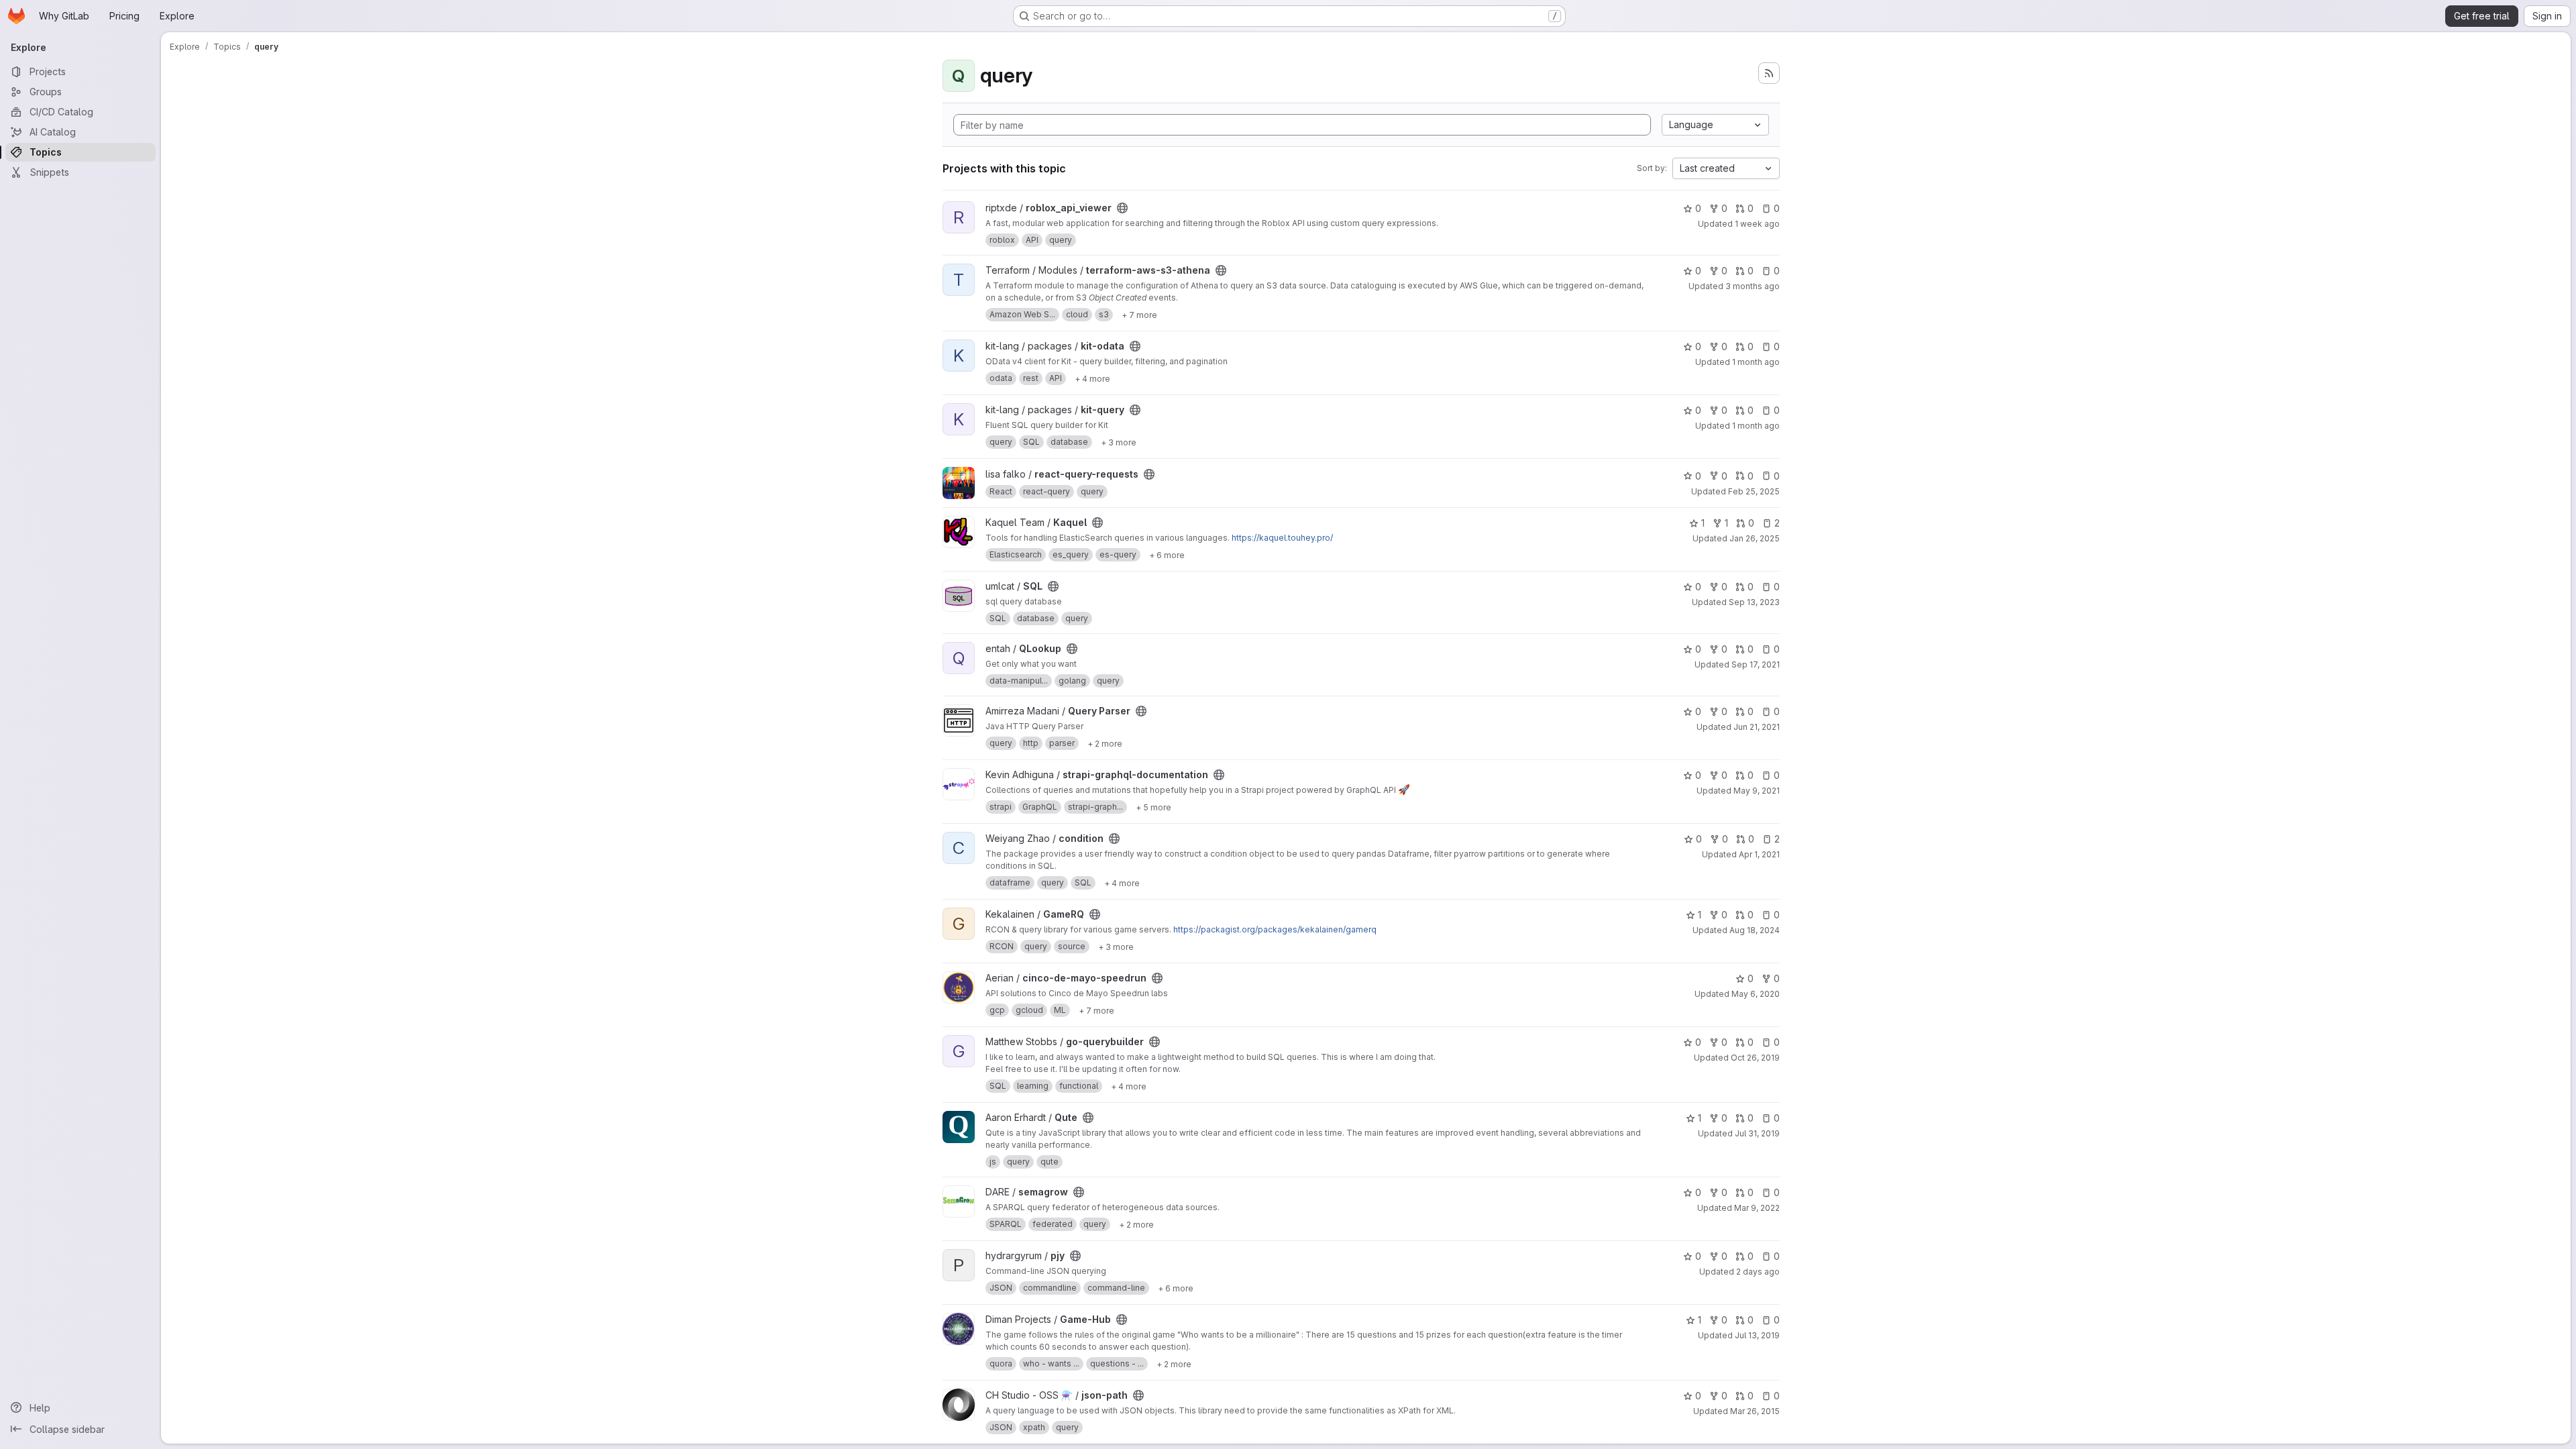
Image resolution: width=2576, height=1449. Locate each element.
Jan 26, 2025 (1755, 538)
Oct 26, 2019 (1755, 1058)
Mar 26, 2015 (1755, 1411)
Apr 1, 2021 (1759, 854)
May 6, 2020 (1756, 994)
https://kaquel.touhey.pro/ (1282, 538)
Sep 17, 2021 (1756, 664)
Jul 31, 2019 (1757, 1133)
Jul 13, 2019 (1757, 1335)
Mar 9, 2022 (1757, 1208)
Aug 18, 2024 (1755, 930)
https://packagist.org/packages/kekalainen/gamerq (1275, 929)
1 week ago (1757, 224)
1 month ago (1756, 362)
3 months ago (1753, 286)
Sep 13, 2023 (1754, 602)
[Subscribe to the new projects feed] (1769, 73)
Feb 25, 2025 (1754, 491)
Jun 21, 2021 (1757, 727)
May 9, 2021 (1757, 791)
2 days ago (1758, 1272)
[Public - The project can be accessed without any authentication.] (1122, 208)
